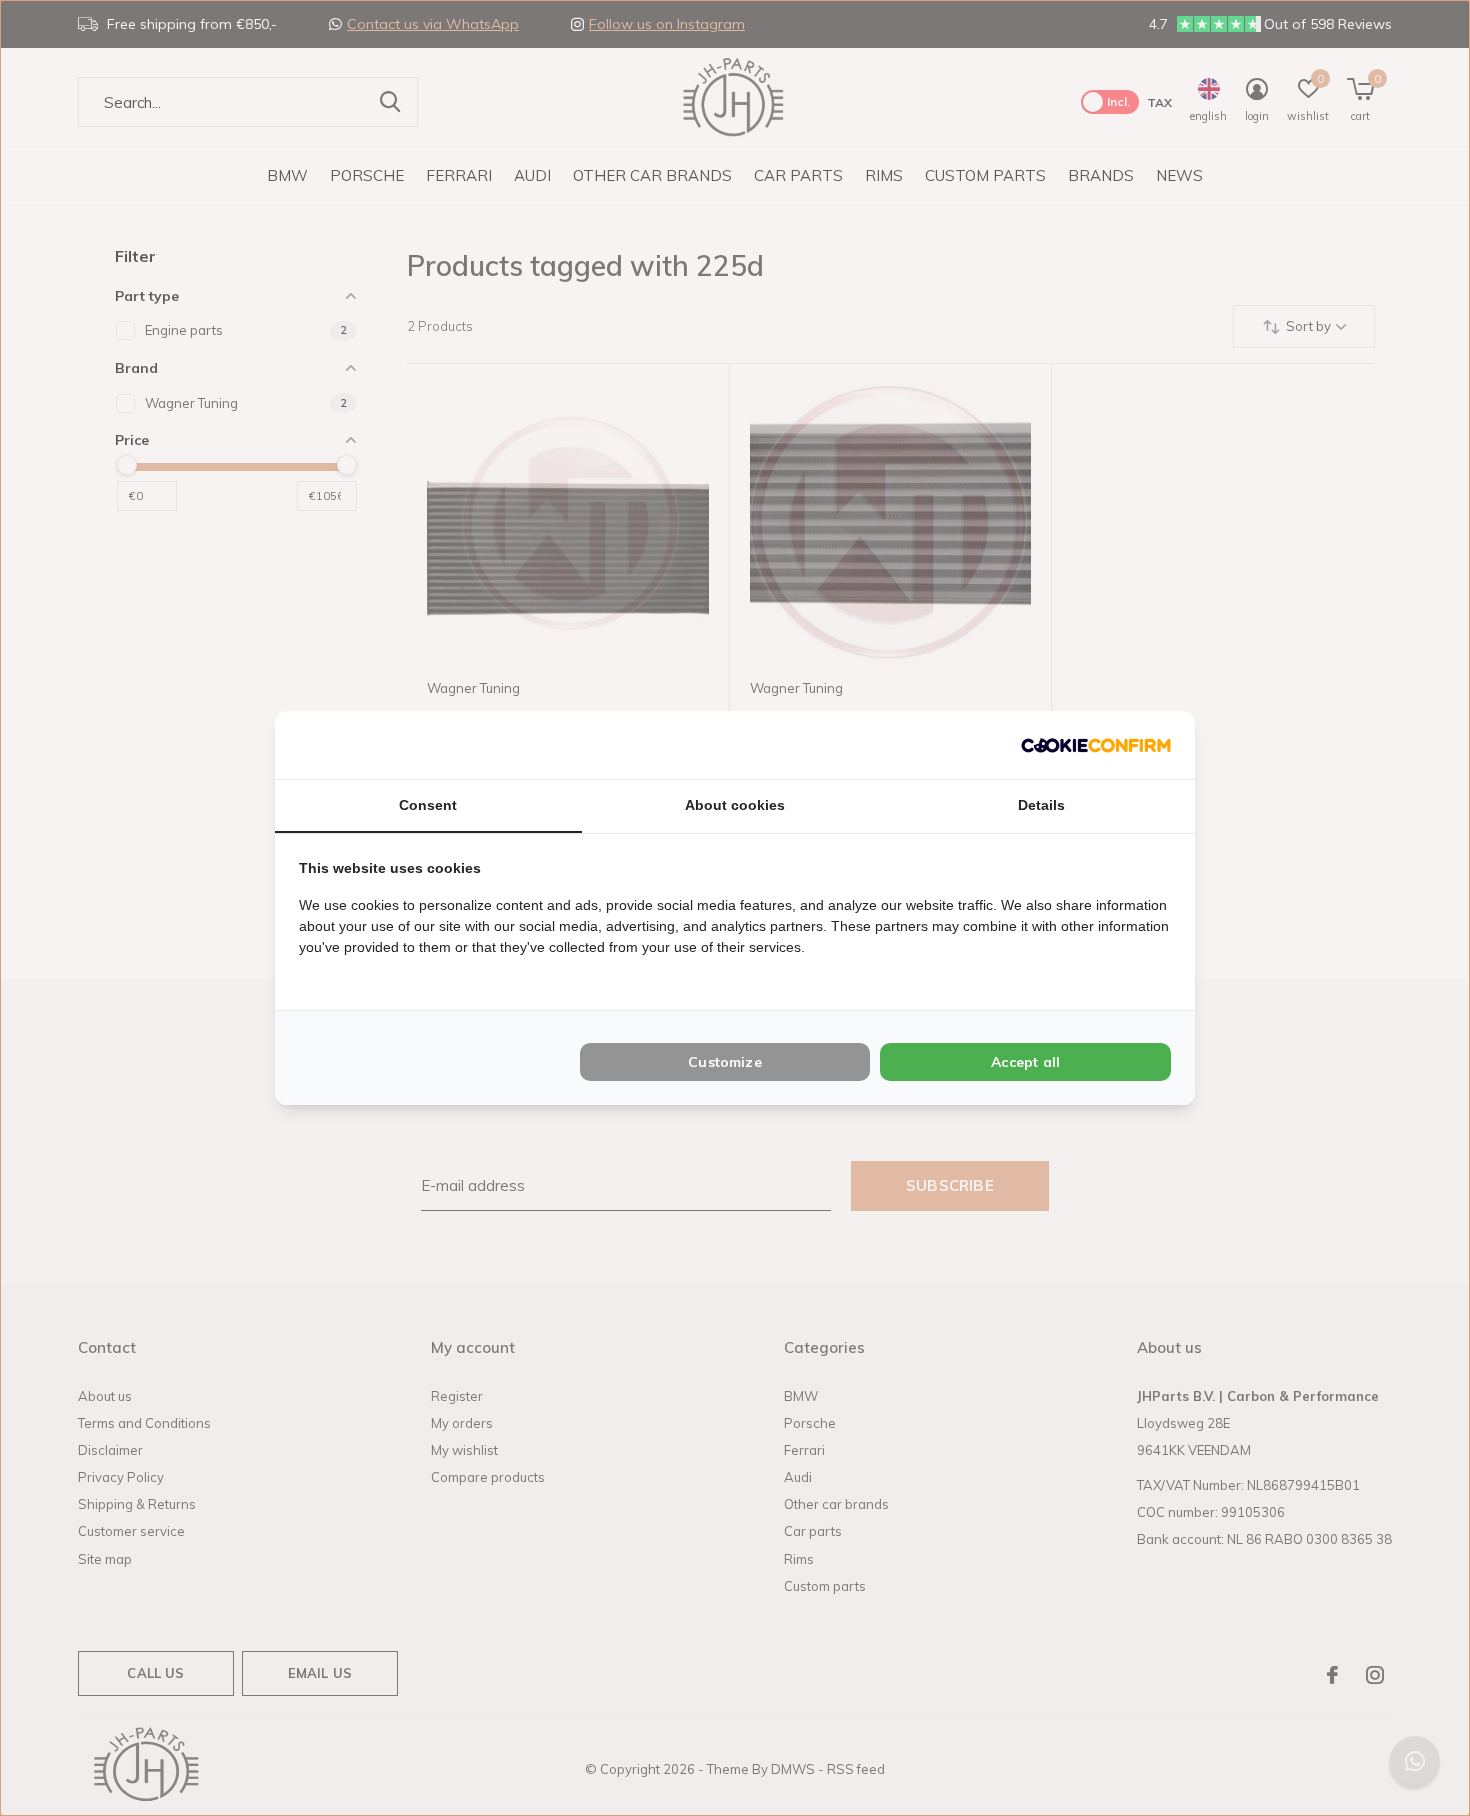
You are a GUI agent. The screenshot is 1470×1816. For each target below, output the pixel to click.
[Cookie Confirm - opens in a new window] (1096, 744)
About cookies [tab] (735, 805)
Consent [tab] (428, 805)
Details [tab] (1041, 805)
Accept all (1025, 1062)
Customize (725, 1062)
